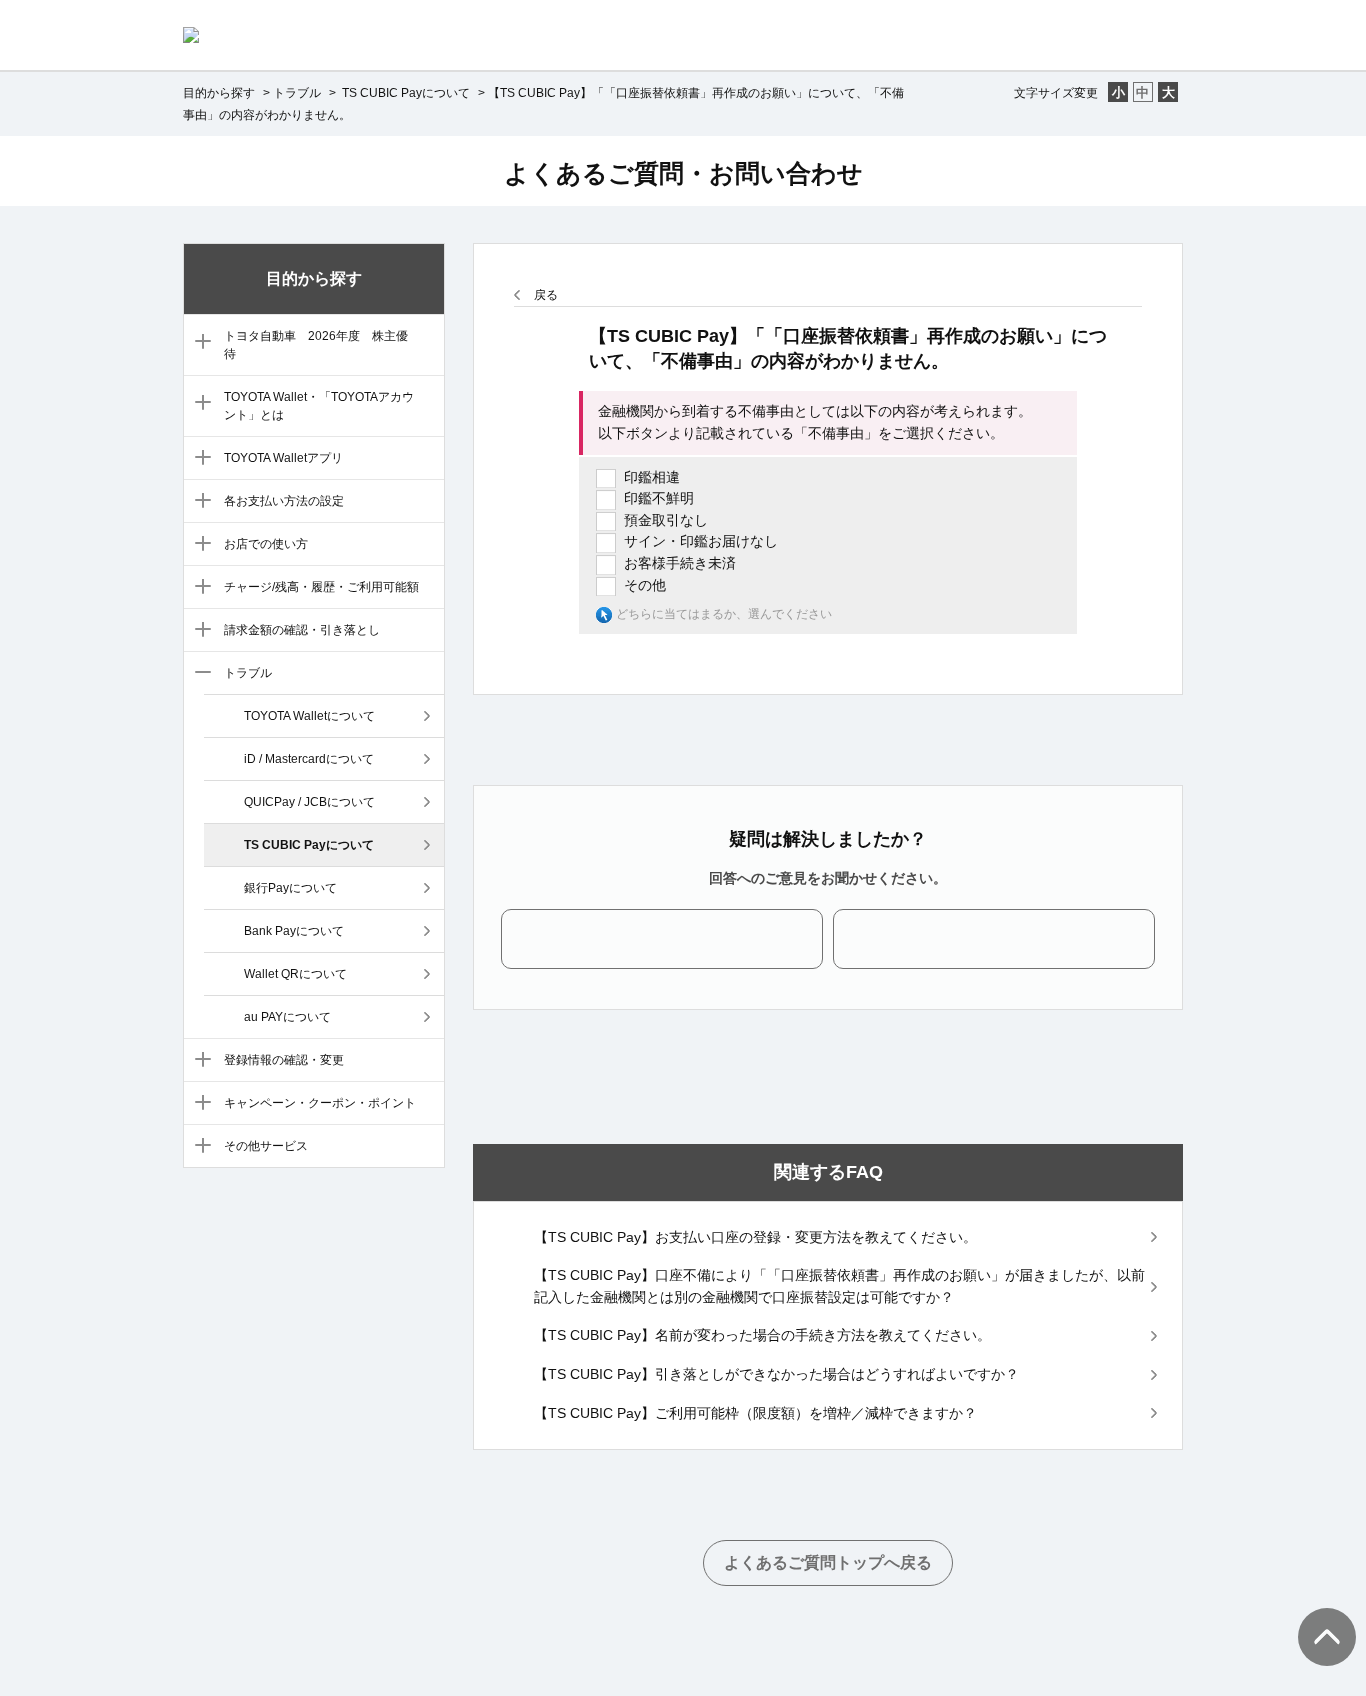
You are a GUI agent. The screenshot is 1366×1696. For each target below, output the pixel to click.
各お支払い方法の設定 (284, 501)
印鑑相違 (652, 477)
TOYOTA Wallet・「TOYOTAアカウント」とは (319, 406)
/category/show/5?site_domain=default (198, 502)
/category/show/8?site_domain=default (198, 631)
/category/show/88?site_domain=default (198, 343)
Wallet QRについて (295, 974)
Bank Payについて (294, 931)
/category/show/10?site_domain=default (198, 1061)
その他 (645, 585)
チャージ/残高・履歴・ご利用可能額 (321, 587)
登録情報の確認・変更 (284, 1060)
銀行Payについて (290, 888)
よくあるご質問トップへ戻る (828, 1562)
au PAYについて (287, 1017)
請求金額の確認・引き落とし (302, 630)
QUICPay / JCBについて (309, 802)
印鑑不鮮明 (659, 498)
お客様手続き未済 (680, 563)
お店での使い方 (266, 544)
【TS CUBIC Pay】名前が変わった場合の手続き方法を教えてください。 (762, 1335)
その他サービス (266, 1146)
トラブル (297, 93)
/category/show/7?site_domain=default (198, 588)
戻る (546, 295)
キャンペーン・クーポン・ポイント (320, 1103)
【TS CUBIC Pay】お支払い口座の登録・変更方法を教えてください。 (755, 1237)
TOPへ (1316, 1617)
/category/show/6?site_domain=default (198, 545)
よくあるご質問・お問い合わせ (683, 173)
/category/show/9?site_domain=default (198, 674)
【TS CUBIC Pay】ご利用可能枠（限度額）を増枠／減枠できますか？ (755, 1413)
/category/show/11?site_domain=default (198, 1104)
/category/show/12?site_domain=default (198, 1147)
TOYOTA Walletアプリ (283, 458)
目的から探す (219, 93)
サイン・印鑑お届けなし (701, 541)
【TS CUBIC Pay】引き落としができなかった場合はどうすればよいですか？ (776, 1374)
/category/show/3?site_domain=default (198, 404)
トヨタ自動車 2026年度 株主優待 (316, 345)
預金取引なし (666, 520)
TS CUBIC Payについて (404, 93)
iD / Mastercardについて (309, 759)
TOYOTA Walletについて (309, 716)
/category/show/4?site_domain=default (198, 459)
